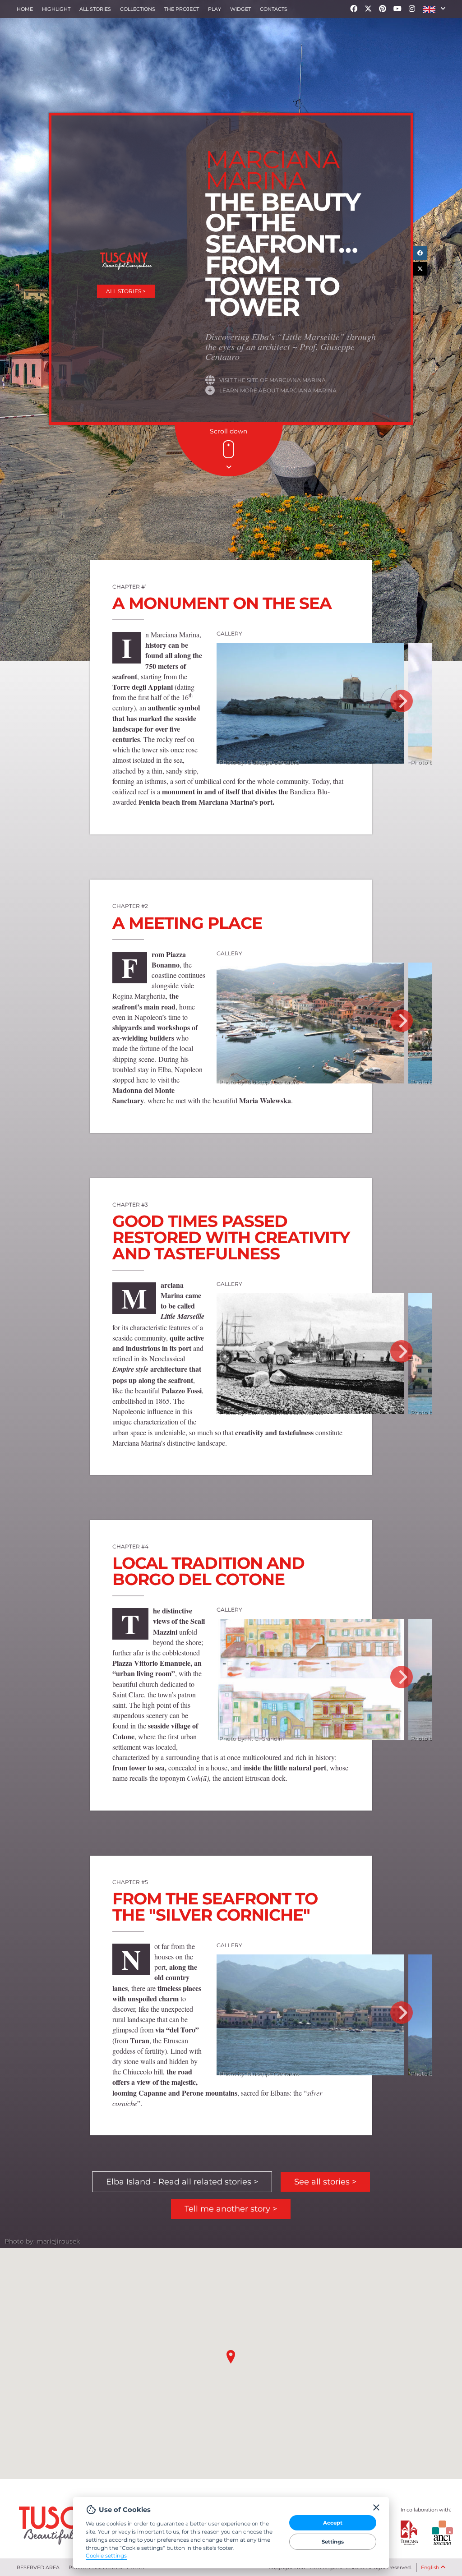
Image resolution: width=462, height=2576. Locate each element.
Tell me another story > (231, 2209)
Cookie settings (106, 2556)
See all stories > (325, 2182)
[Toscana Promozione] (410, 2533)
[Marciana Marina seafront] (310, 1023)
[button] (434, 9)
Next (402, 701)
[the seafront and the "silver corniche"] (310, 2015)
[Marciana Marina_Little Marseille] (310, 1354)
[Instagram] (412, 9)
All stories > (126, 291)
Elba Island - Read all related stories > (182, 2182)
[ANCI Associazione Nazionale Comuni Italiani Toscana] (435, 2533)
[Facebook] (354, 9)
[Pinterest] (383, 9)
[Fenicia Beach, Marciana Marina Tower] (310, 703)
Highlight (56, 9)
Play (215, 9)
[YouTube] (397, 9)
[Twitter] (368, 9)
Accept (333, 2523)
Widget (240, 9)
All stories (95, 9)
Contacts (274, 9)
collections (138, 9)
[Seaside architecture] (310, 1680)
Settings (333, 2542)
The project (182, 9)
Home (25, 9)
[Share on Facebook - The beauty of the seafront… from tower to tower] (420, 253)
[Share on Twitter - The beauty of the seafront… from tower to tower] (420, 269)
